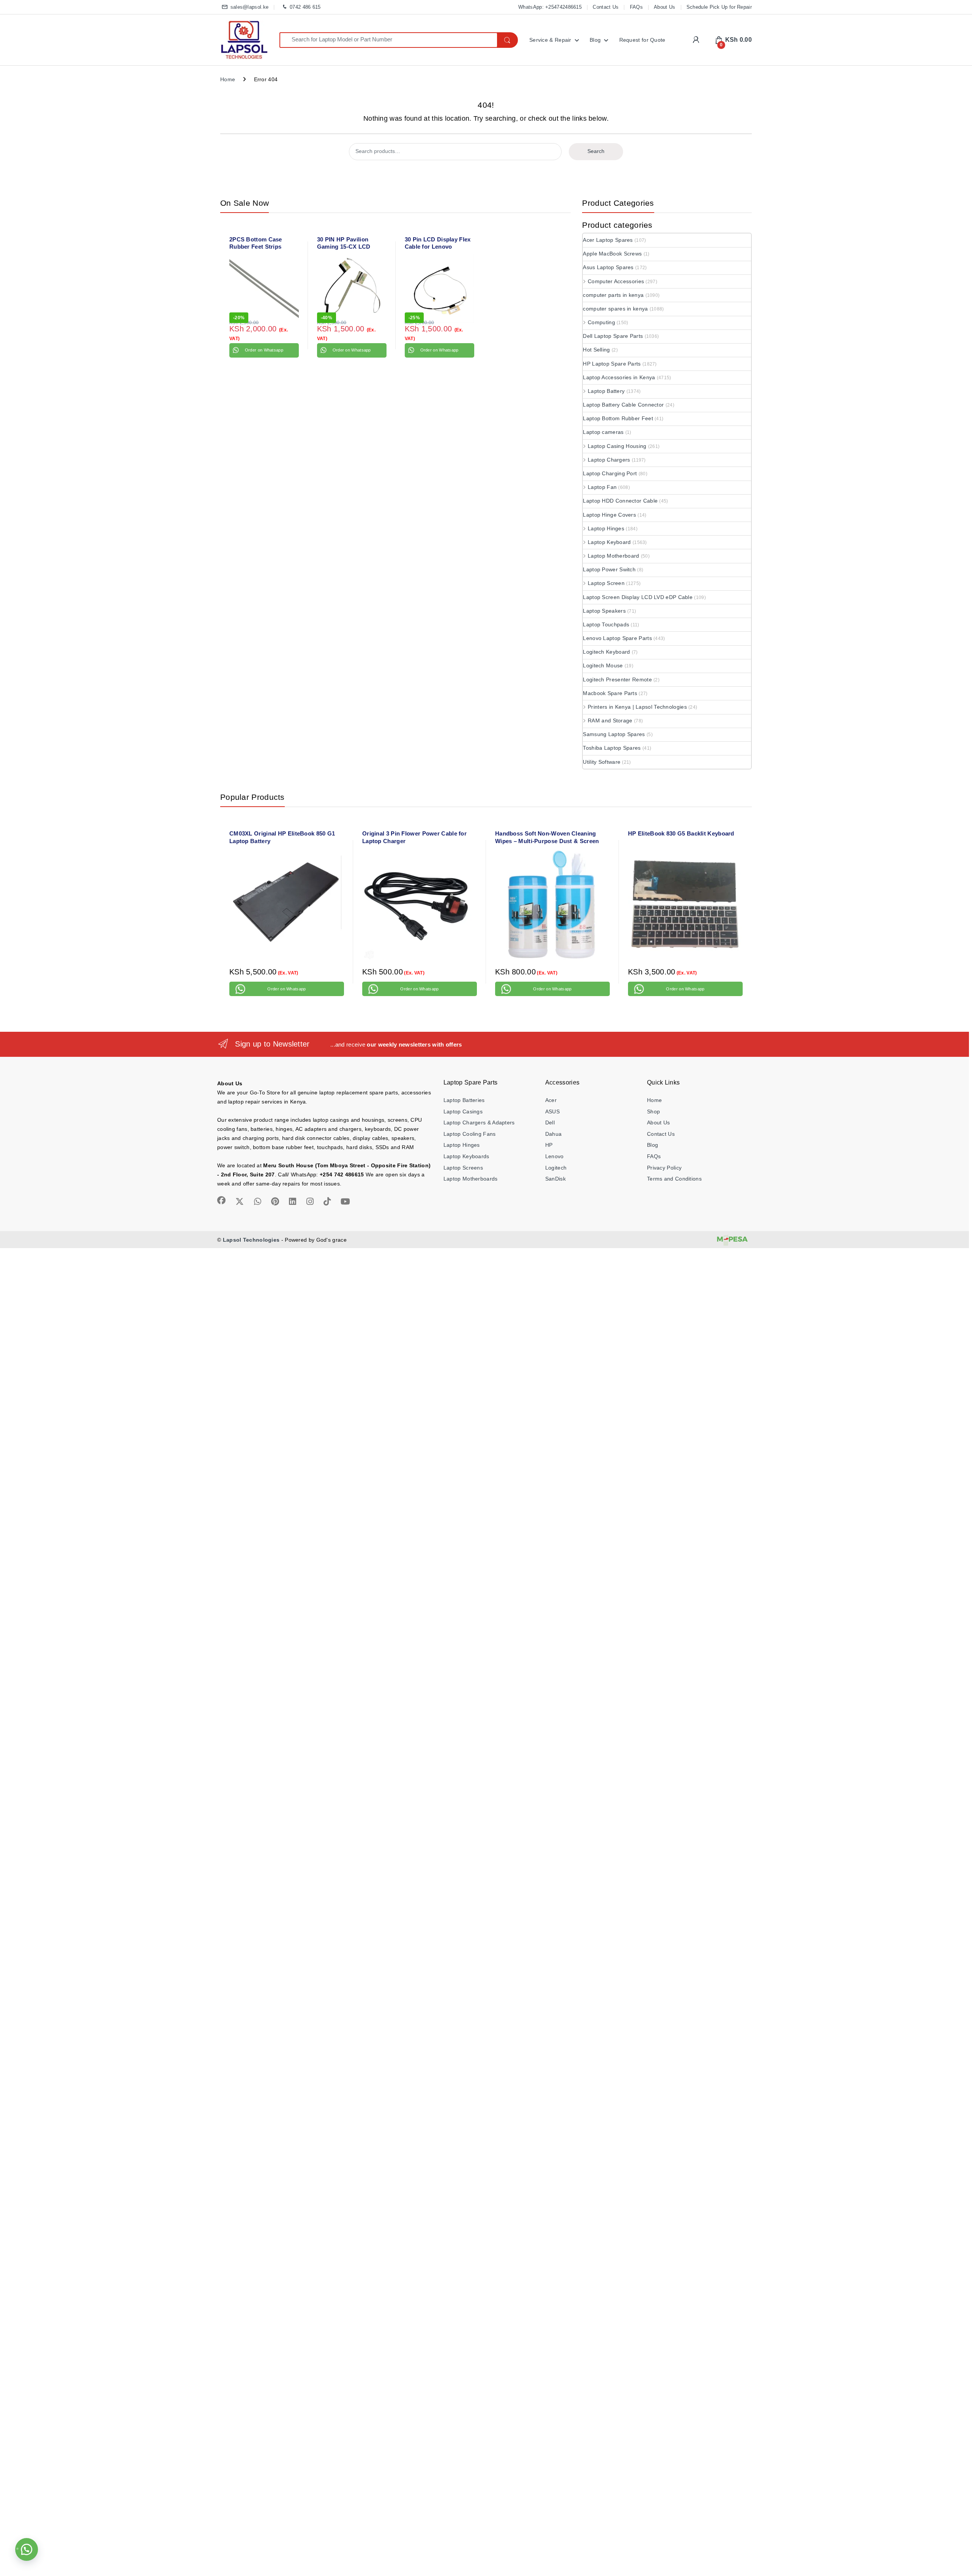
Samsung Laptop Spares (614, 734)
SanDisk (555, 1179)
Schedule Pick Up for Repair (719, 7)
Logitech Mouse (603, 665)
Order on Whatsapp (264, 350)
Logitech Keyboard (606, 652)
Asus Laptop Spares (608, 267)
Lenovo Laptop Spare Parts (617, 638)
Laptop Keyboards (466, 1156)
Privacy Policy (664, 1168)
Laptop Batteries (464, 1100)
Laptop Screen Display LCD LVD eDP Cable (638, 597)
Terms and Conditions (674, 1179)
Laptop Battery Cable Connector (623, 405)
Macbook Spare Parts (610, 693)
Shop (653, 1111)
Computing (601, 322)
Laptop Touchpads (606, 624)
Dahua (554, 1134)
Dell (550, 1122)
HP (549, 1145)
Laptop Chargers (609, 460)
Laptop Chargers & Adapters (479, 1122)
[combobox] (388, 40)
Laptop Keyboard (609, 542)
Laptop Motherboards (471, 1179)
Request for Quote (642, 40)
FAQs (636, 7)
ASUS (552, 1111)
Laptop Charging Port (610, 473)
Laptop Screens (463, 1168)
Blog (595, 40)
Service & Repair (550, 40)
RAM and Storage (610, 720)
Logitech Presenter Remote (617, 679)
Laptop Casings (463, 1111)
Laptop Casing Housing (617, 446)
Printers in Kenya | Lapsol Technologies (637, 707)
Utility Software (602, 762)
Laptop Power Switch (609, 569)
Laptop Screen (606, 583)
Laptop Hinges (606, 528)
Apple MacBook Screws (612, 254)
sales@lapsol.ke (249, 7)
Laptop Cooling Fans (470, 1134)
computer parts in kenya (613, 295)
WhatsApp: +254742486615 (550, 7)
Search (596, 151)
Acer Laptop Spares (608, 240)
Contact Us (606, 7)
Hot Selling (596, 350)
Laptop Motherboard (613, 556)
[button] (27, 2549)
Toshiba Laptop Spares (612, 748)
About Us (664, 7)
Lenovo (555, 1156)
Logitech (556, 1168)
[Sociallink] (221, 1200)
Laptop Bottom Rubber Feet (618, 418)
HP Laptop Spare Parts (612, 364)
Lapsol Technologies (251, 1240)
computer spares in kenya (615, 309)
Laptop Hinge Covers (609, 515)
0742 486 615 (305, 7)
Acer (551, 1100)
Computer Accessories (616, 281)
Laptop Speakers (604, 611)
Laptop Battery (606, 391)
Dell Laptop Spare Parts (613, 336)
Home (228, 79)
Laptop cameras (603, 432)
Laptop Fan (602, 487)
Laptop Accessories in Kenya (619, 377)
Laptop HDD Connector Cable (620, 501)
